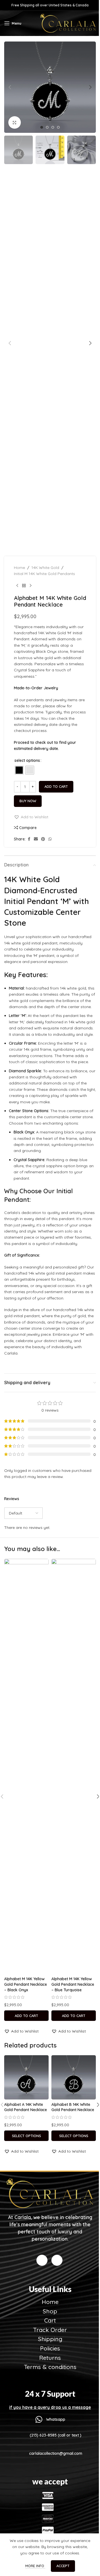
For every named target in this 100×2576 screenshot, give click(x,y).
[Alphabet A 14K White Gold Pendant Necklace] (26, 2077)
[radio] (19, 770)
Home (19, 568)
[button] (10, 87)
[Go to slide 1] (42, 127)
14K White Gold (45, 568)
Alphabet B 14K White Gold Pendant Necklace (73, 2107)
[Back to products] (24, 586)
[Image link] (50, 2193)
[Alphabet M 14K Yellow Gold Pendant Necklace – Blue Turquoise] (74, 1766)
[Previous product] (17, 586)
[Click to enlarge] (15, 122)
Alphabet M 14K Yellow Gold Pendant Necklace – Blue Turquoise (73, 1984)
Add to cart (56, 786)
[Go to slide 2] (47, 127)
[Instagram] (57, 2260)
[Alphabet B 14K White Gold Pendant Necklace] (74, 2077)
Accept (63, 2566)
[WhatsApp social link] (50, 839)
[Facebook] (42, 2260)
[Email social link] (36, 839)
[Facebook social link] (29, 839)
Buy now (28, 801)
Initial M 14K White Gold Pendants (44, 574)
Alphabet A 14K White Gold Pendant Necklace (26, 2107)
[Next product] (31, 586)
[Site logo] (68, 23)
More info (35, 2566)
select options (27, 760)
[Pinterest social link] (43, 839)
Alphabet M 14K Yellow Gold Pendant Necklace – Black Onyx (26, 1984)
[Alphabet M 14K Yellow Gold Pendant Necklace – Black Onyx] (26, 1766)
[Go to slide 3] (53, 127)
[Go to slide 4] (58, 127)
